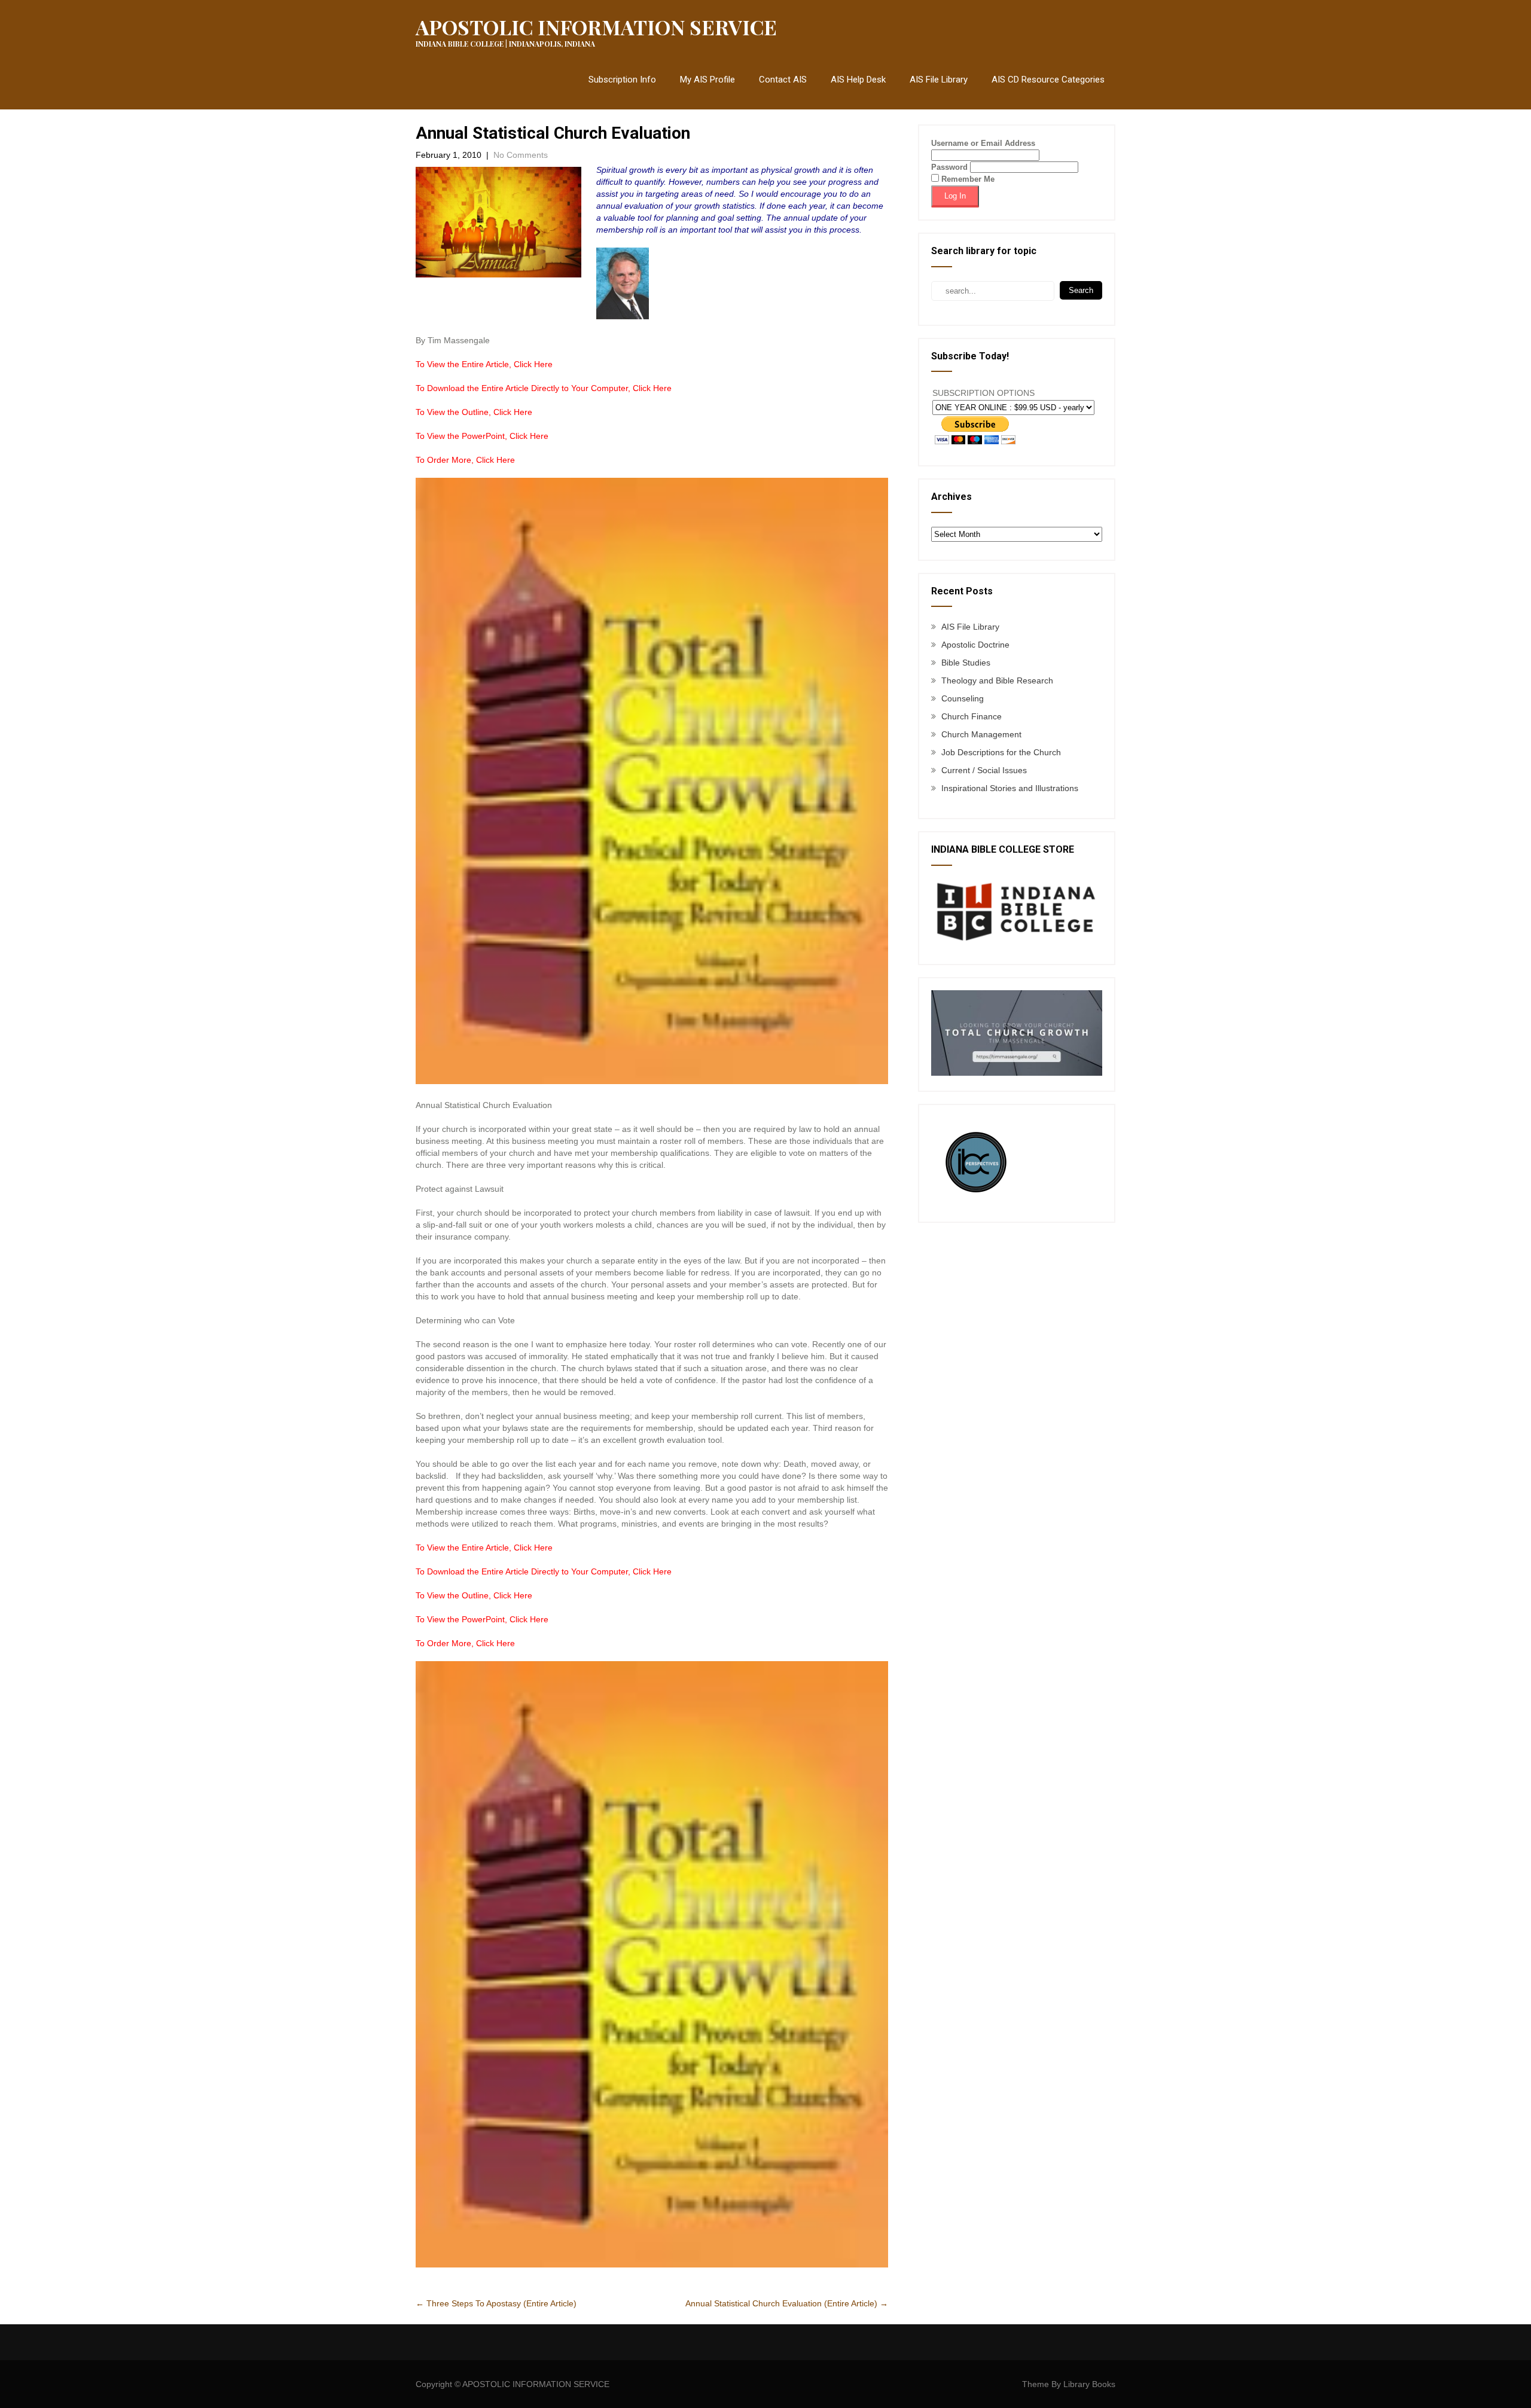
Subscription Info (622, 80)
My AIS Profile (707, 80)
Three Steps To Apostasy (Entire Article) (496, 2303)
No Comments (521, 155)
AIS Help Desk (858, 80)
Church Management (981, 734)
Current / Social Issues (984, 770)
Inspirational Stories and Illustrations (1010, 788)
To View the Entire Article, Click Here (484, 364)
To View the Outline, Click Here (474, 412)
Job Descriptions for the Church (1001, 752)
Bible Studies (966, 663)
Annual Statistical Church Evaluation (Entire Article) (787, 2303)
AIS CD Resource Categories (1048, 80)
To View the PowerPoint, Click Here (482, 436)
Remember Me (967, 179)
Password (949, 167)
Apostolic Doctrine (975, 645)
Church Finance (972, 716)
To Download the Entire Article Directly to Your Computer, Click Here (544, 388)
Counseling (963, 698)
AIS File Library (939, 80)
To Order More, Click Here (465, 460)
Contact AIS (783, 80)
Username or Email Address (983, 143)
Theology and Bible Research (997, 680)
